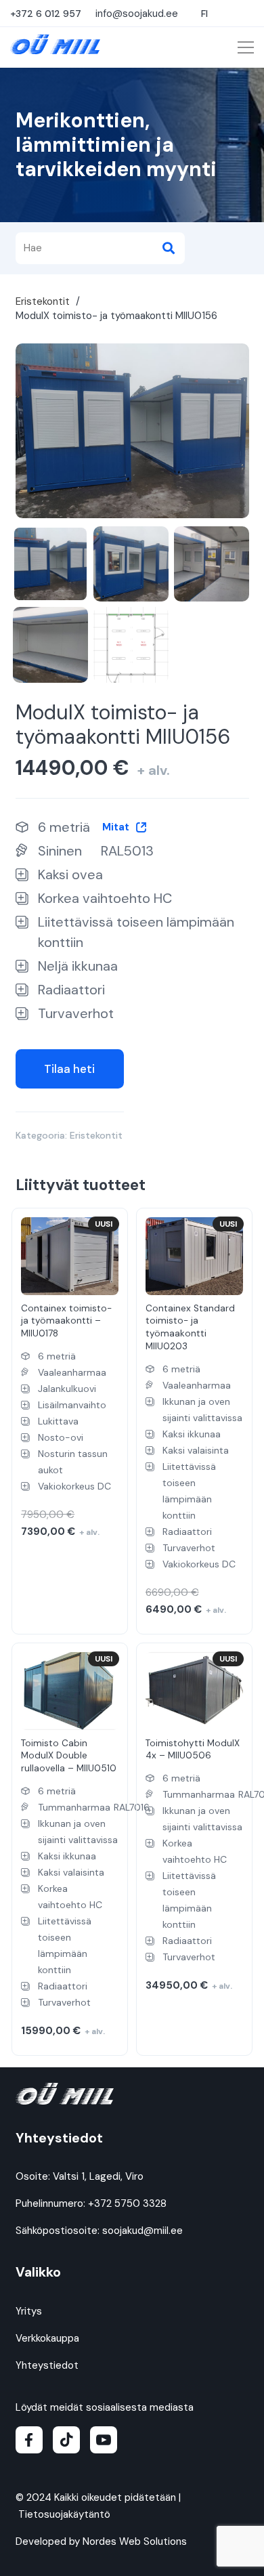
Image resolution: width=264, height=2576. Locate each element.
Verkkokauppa (47, 2338)
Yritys (29, 2311)
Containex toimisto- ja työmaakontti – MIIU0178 (66, 1321)
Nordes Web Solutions (135, 2541)
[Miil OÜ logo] (55, 44)
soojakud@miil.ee (142, 2231)
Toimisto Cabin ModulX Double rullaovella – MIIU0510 (69, 1756)
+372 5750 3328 (127, 2203)
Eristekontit (43, 301)
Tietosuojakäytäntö (64, 2514)
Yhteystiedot (47, 2365)
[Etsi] (169, 248)
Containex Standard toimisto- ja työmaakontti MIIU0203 (190, 1328)
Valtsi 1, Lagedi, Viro (98, 2176)
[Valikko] (246, 47)
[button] (206, 14)
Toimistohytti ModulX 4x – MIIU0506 (193, 1750)
